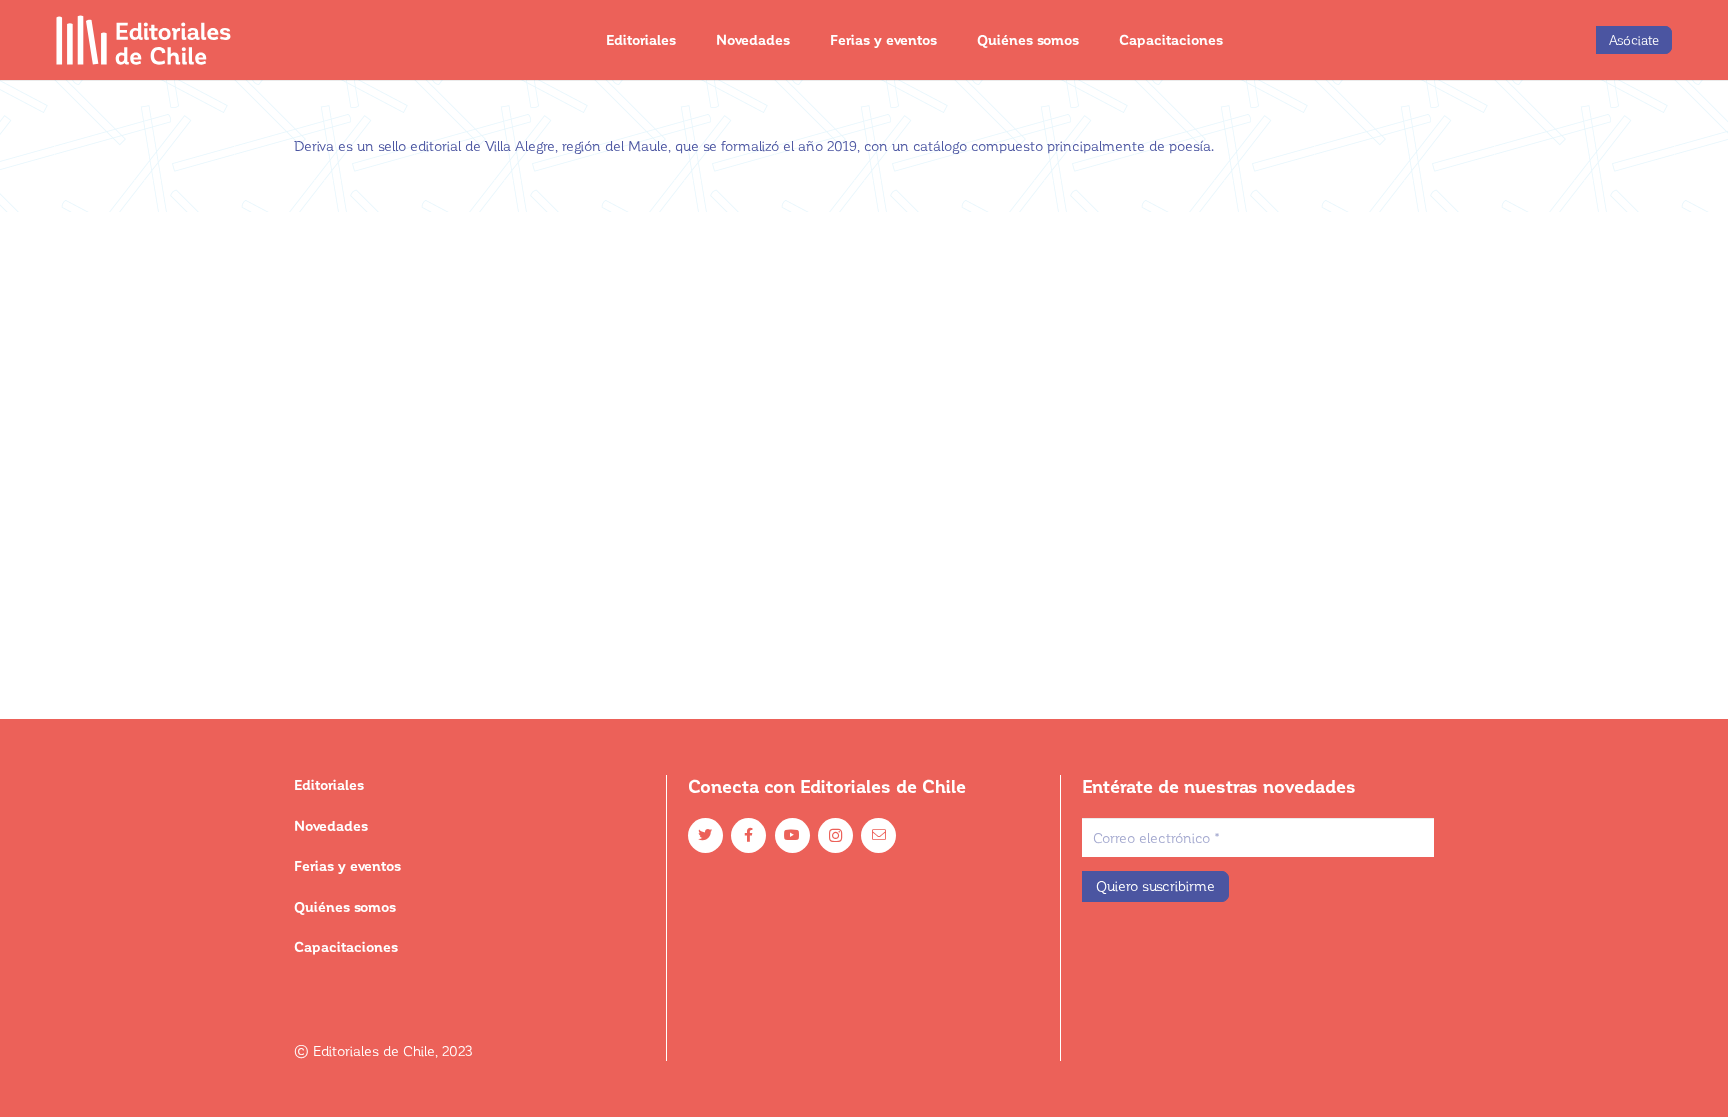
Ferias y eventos (347, 865)
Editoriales (329, 784)
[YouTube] (792, 835)
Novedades (331, 825)
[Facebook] (748, 835)
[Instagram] (835, 835)
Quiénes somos (345, 906)
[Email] (878, 835)
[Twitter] (705, 835)
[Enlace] (144, 40)
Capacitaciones (346, 946)
